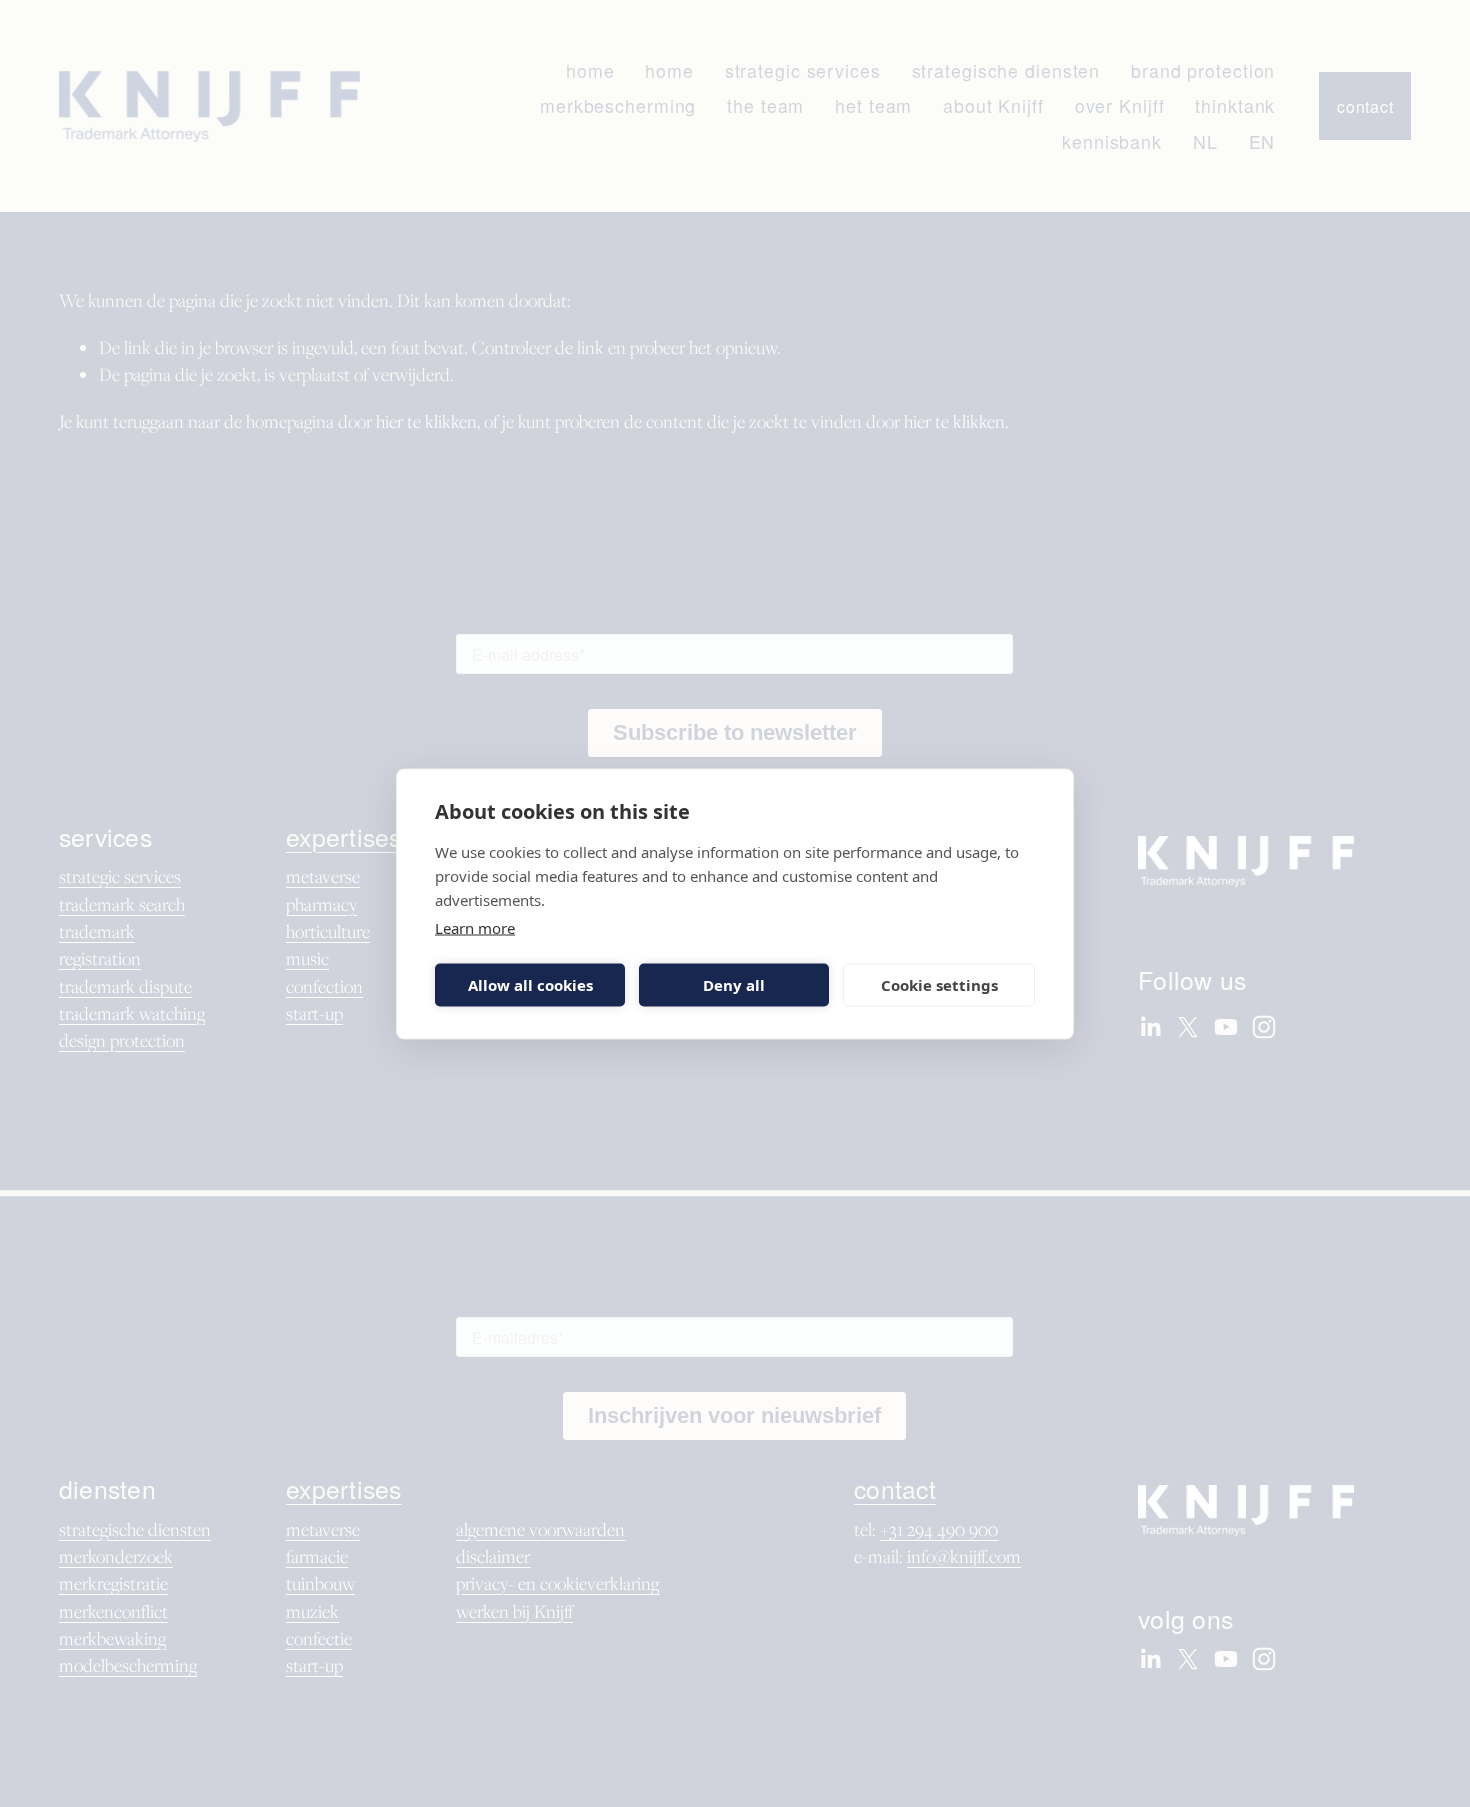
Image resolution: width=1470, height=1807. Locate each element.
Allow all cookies (530, 985)
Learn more (475, 927)
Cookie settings (939, 985)
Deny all (734, 985)
